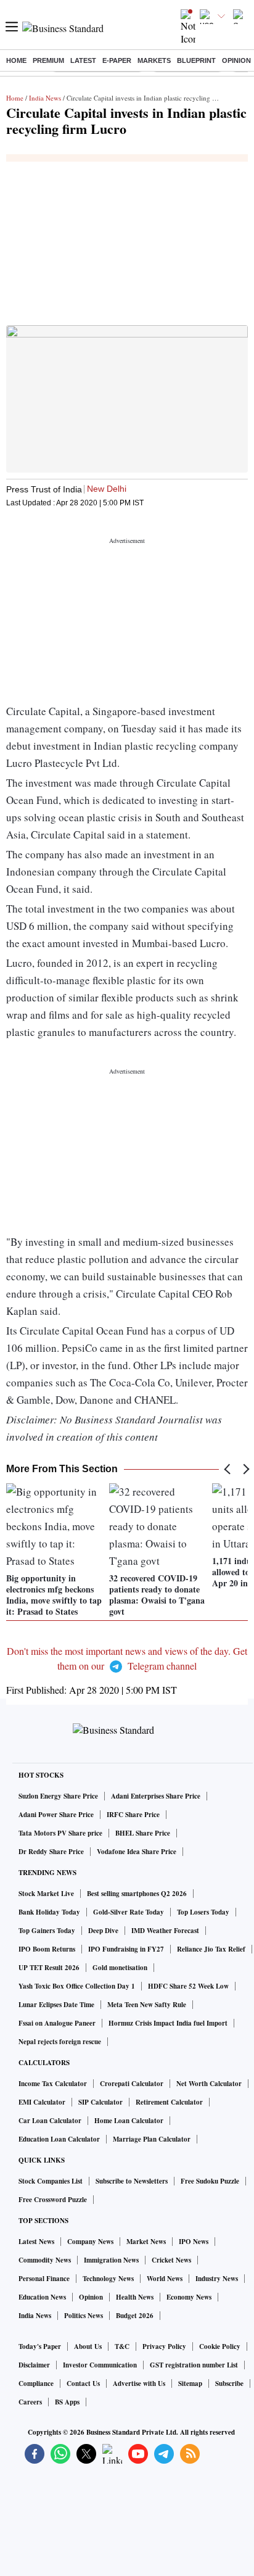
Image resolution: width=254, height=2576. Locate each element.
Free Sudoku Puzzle (210, 2181)
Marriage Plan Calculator (152, 2139)
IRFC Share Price (133, 1815)
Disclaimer (34, 2365)
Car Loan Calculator (50, 2121)
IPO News (194, 2242)
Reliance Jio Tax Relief (211, 1949)
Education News (42, 2297)
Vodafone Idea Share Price (137, 1852)
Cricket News (171, 2260)
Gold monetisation (120, 1968)
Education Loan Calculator (59, 2139)
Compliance (36, 2383)
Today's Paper (40, 2346)
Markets (154, 60)
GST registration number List (194, 2365)
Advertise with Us (139, 2383)
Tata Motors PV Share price (60, 1833)
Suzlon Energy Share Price (58, 1796)
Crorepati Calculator (132, 2084)
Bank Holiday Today (49, 1912)
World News (165, 2279)
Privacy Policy (164, 2346)
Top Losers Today (203, 1912)
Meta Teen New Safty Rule (147, 2005)
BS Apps (67, 2402)
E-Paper (117, 60)
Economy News (189, 2297)
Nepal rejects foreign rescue (60, 2042)
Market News (146, 2242)
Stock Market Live (46, 1894)
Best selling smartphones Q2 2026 (137, 1894)
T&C (122, 2346)
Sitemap (190, 2383)
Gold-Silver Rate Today (129, 1912)
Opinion (236, 60)
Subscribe (229, 2383)
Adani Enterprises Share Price (156, 1796)
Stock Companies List (51, 2181)
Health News (135, 2297)
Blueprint (196, 60)
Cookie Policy (220, 2346)
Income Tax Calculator (53, 2084)
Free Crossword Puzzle (53, 2200)
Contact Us (83, 2383)
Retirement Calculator (169, 2102)
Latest (83, 60)
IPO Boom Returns (47, 1949)
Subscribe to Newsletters (132, 2181)
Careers (30, 2402)
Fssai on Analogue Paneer (57, 2023)
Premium (48, 60)
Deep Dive (103, 1931)
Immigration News (111, 2260)
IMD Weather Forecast (165, 1931)
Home (16, 60)
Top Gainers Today (47, 1931)
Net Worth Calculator (209, 2084)
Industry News (217, 2279)
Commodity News (45, 2260)
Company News (90, 2242)
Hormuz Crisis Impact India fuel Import (168, 2023)
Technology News (108, 2279)
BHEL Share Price (143, 1833)
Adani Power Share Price (56, 1815)
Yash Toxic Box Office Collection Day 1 (77, 1986)
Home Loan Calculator (129, 2121)
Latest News (36, 2242)
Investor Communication (100, 2365)
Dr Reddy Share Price (51, 1852)
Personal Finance (44, 2279)
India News (45, 98)
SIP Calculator (100, 2102)
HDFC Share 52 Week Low (188, 1986)
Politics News (84, 2316)
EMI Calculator (42, 2102)
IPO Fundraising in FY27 (126, 1949)
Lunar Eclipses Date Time (56, 2005)
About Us (88, 2346)
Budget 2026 (135, 2316)
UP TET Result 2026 (49, 1968)
